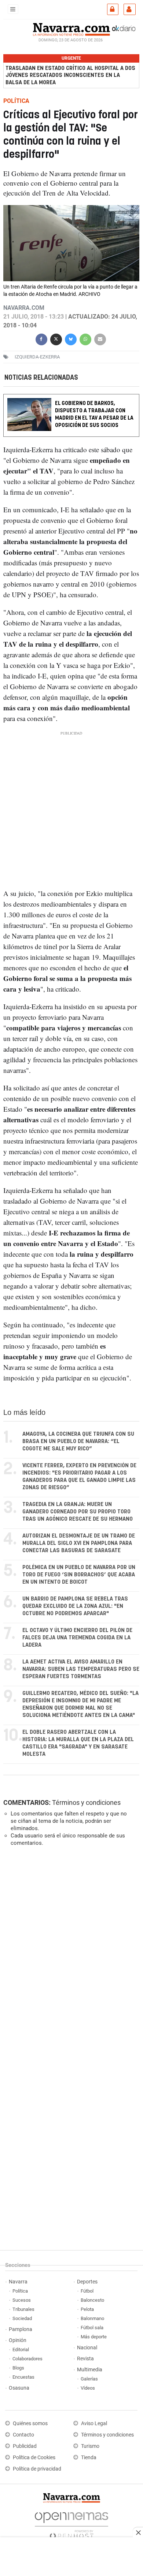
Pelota (87, 2309)
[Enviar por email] (100, 339)
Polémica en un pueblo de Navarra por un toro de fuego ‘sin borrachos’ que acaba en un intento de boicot (79, 1575)
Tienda (89, 2458)
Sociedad (22, 2318)
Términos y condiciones (86, 1802)
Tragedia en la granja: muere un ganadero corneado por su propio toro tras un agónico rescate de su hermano (78, 1512)
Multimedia (90, 2370)
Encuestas (23, 2377)
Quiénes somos (30, 2423)
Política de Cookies (34, 2458)
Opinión (18, 2340)
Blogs (18, 2368)
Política (20, 2291)
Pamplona (21, 2329)
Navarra (18, 2282)
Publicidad (25, 2446)
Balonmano (92, 2318)
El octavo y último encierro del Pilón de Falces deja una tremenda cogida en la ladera (77, 1638)
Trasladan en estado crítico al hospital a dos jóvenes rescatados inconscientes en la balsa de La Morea (70, 75)
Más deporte (94, 2337)
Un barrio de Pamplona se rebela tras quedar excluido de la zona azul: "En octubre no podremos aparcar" (75, 1606)
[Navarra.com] (71, 29)
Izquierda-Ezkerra (37, 357)
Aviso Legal (94, 2423)
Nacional (87, 2348)
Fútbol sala (92, 2328)
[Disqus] (70, 1953)
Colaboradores (27, 2359)
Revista (85, 2359)
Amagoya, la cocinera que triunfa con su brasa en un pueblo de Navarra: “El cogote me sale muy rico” (78, 1441)
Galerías (89, 2379)
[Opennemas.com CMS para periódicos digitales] (71, 2523)
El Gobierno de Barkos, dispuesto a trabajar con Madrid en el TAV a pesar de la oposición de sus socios (94, 414)
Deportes (87, 2282)
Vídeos (88, 2388)
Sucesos (22, 2300)
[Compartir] (41, 339)
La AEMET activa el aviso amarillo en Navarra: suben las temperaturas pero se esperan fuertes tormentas (81, 1669)
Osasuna (19, 2388)
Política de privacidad (37, 2469)
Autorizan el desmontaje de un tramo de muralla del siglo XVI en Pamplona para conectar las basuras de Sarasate (79, 1543)
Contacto (23, 2435)
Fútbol (87, 2291)
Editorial (21, 2350)
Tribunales (23, 2309)
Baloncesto (92, 2300)
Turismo (90, 2446)
